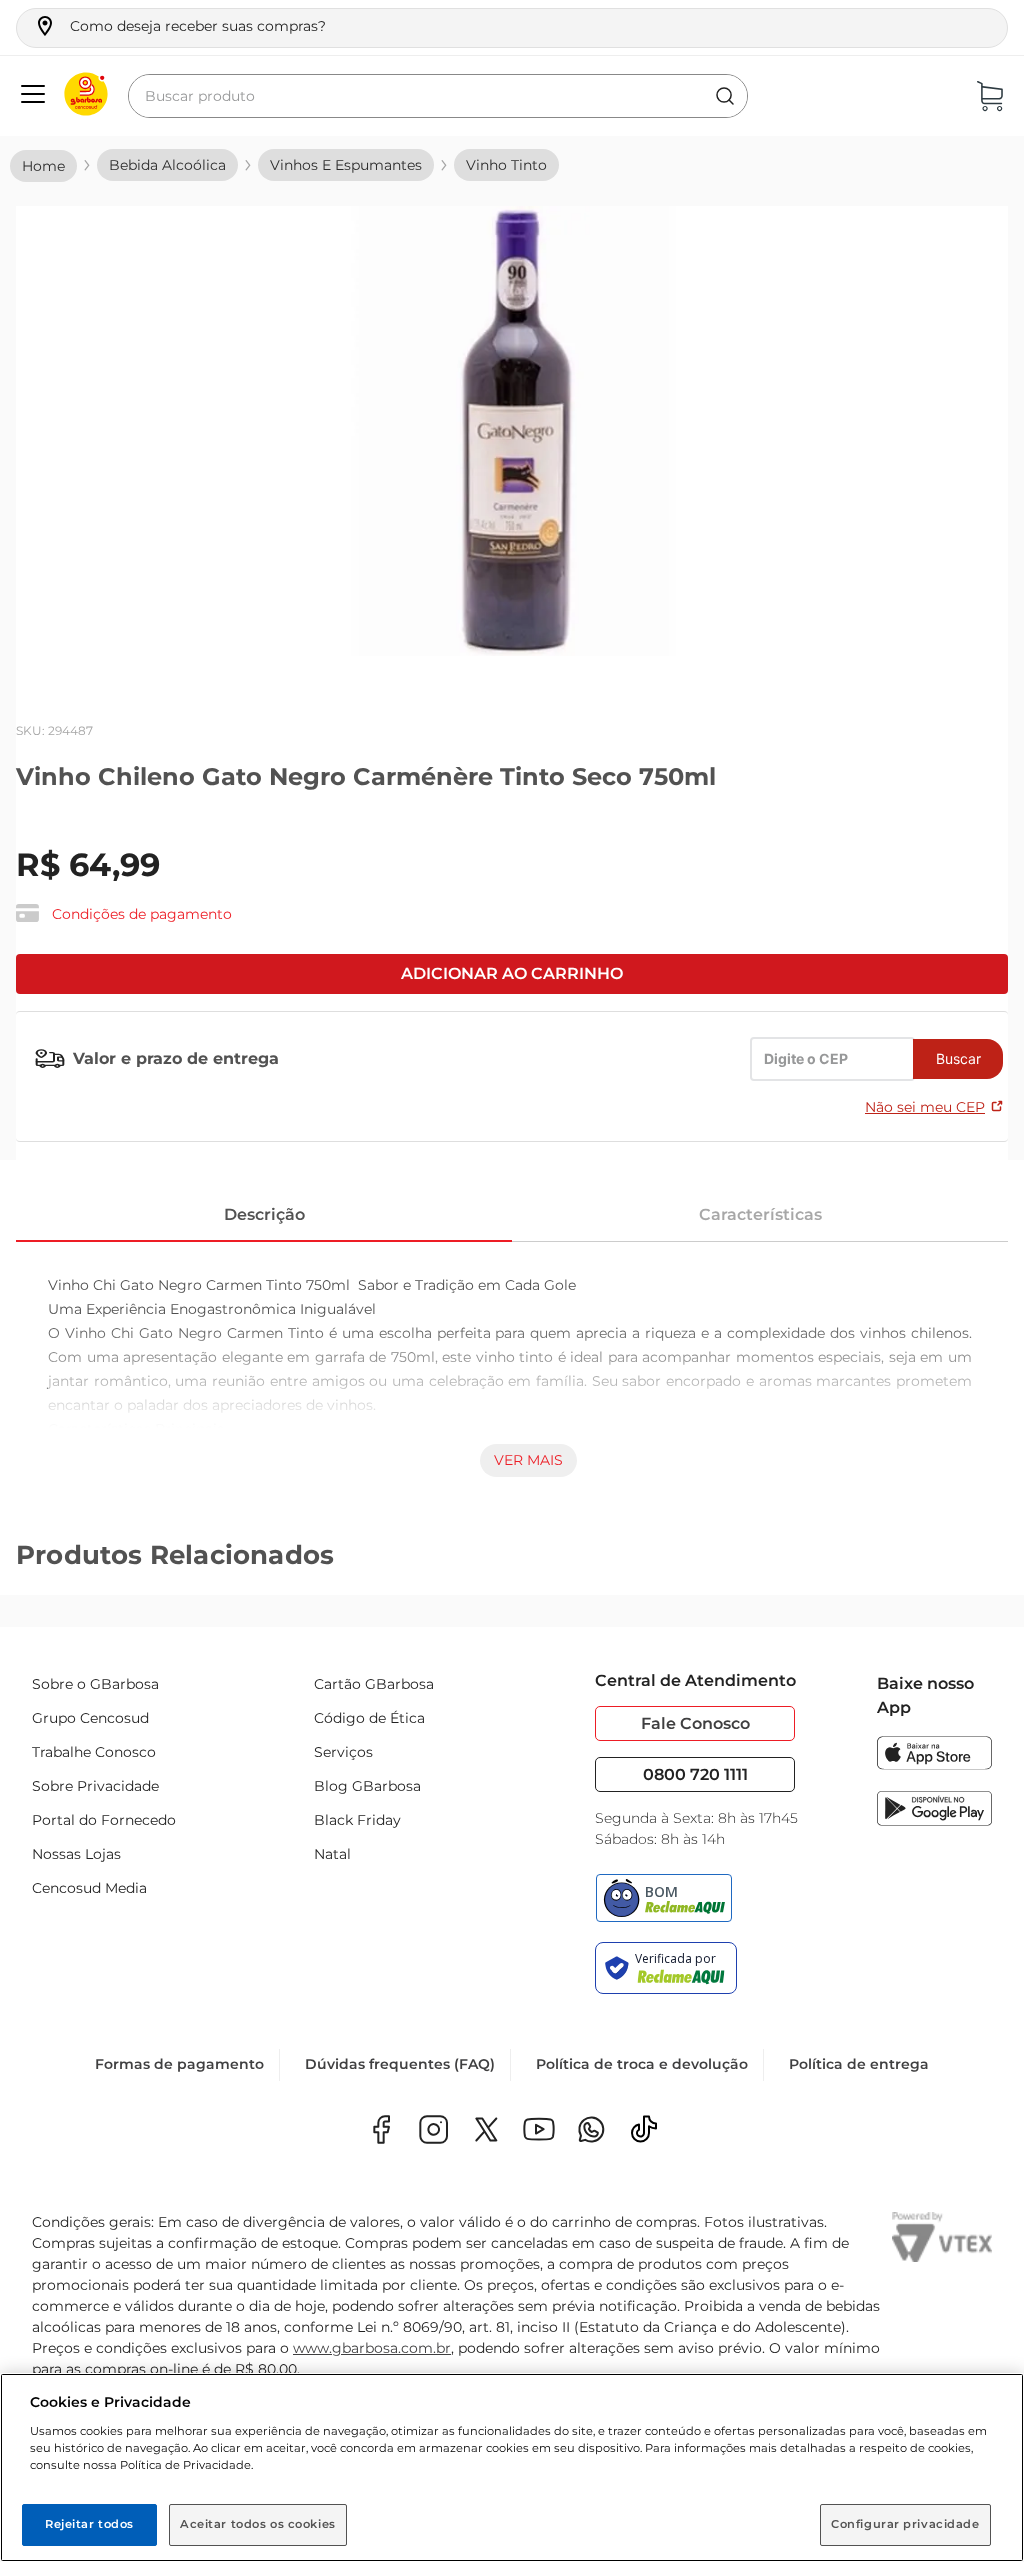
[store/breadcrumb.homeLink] (43, 166)
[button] (179, 26)
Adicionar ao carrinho (512, 973)
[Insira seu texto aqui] (591, 2131)
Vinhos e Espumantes (346, 165)
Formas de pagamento (179, 2064)
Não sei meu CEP (925, 1107)
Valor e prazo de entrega (176, 1058)
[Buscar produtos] (725, 96)
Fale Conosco (695, 1723)
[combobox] (438, 96)
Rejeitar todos (89, 2524)
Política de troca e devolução (642, 2064)
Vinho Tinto (506, 165)
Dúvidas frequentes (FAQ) (400, 2064)
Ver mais (528, 1460)
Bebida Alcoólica (167, 165)
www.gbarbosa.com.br (372, 2348)
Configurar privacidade (905, 2524)
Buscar (958, 1058)
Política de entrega (859, 2064)
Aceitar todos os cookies (258, 2524)
